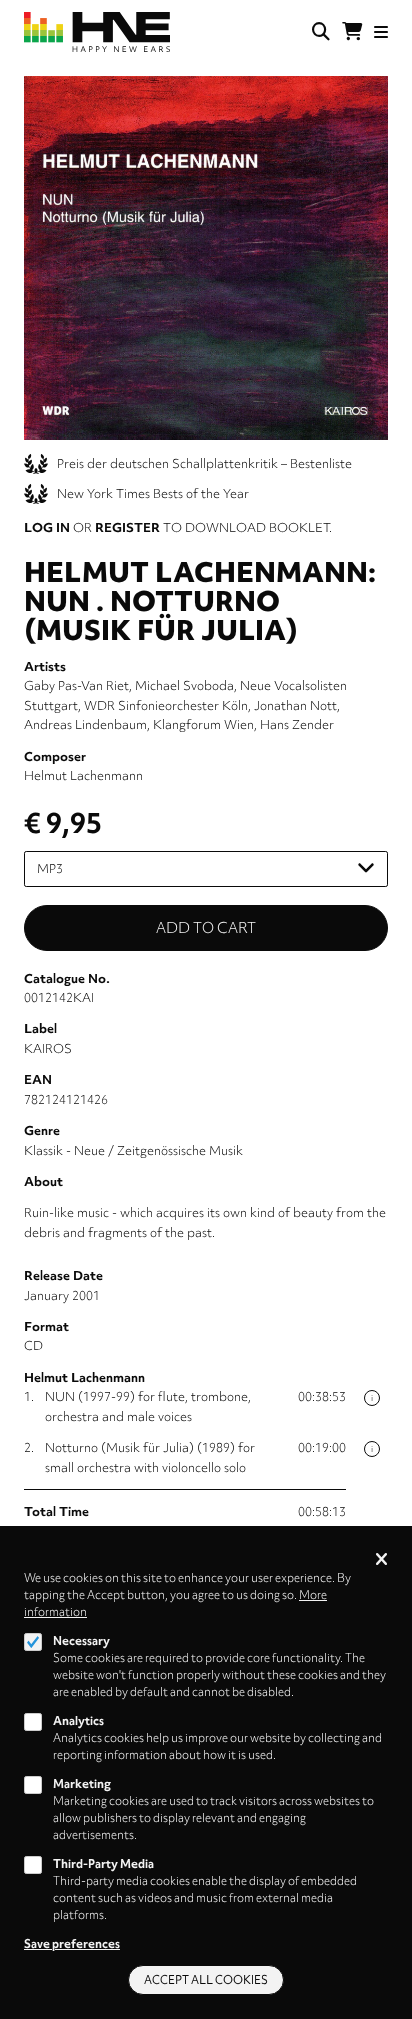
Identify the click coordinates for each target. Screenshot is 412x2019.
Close (381, 1560)
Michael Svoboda (184, 685)
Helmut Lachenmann (83, 775)
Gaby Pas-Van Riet (76, 685)
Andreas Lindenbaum (85, 724)
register (127, 527)
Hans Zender (297, 724)
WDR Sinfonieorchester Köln (166, 705)
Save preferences (72, 1944)
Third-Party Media (103, 1864)
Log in (47, 527)
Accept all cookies (206, 1980)
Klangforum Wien (203, 724)
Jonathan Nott (295, 705)
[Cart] (352, 32)
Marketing (82, 1784)
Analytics (78, 1721)
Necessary (81, 1641)
